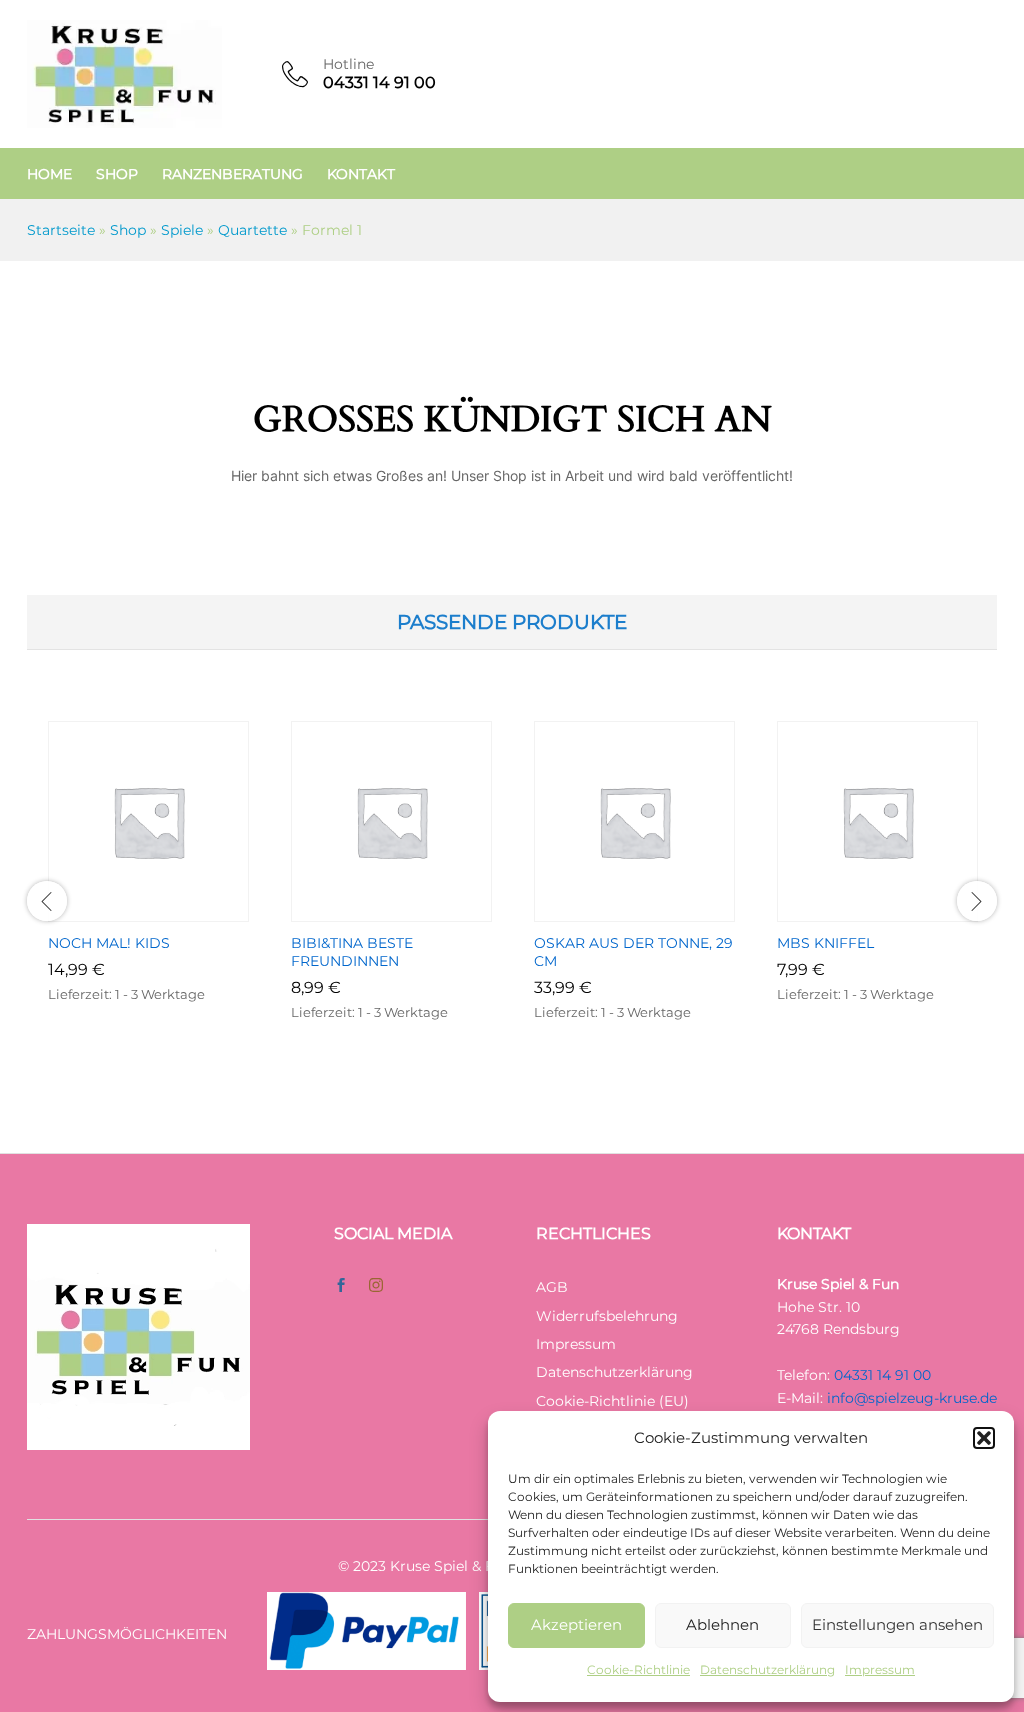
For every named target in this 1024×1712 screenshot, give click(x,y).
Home (49, 174)
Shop (117, 174)
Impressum (880, 1669)
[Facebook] (341, 1286)
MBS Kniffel (825, 943)
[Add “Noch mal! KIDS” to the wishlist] (172, 910)
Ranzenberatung (232, 174)
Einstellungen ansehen (897, 1624)
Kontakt (361, 174)
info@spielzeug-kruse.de (912, 1398)
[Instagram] (376, 1286)
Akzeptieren (576, 1624)
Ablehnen (722, 1624)
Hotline (348, 64)
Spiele (182, 230)
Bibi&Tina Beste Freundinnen (352, 952)
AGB (552, 1287)
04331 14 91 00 (882, 1375)
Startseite (61, 230)
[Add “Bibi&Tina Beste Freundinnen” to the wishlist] (415, 910)
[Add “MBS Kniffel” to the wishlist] (901, 910)
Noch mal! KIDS (109, 943)
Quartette (252, 230)
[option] (148, 892)
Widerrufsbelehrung (607, 1316)
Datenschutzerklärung (767, 1669)
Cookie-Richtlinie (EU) (612, 1401)
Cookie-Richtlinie (638, 1669)
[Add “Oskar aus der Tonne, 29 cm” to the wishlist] (658, 910)
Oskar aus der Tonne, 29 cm (633, 952)
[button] (984, 1438)
